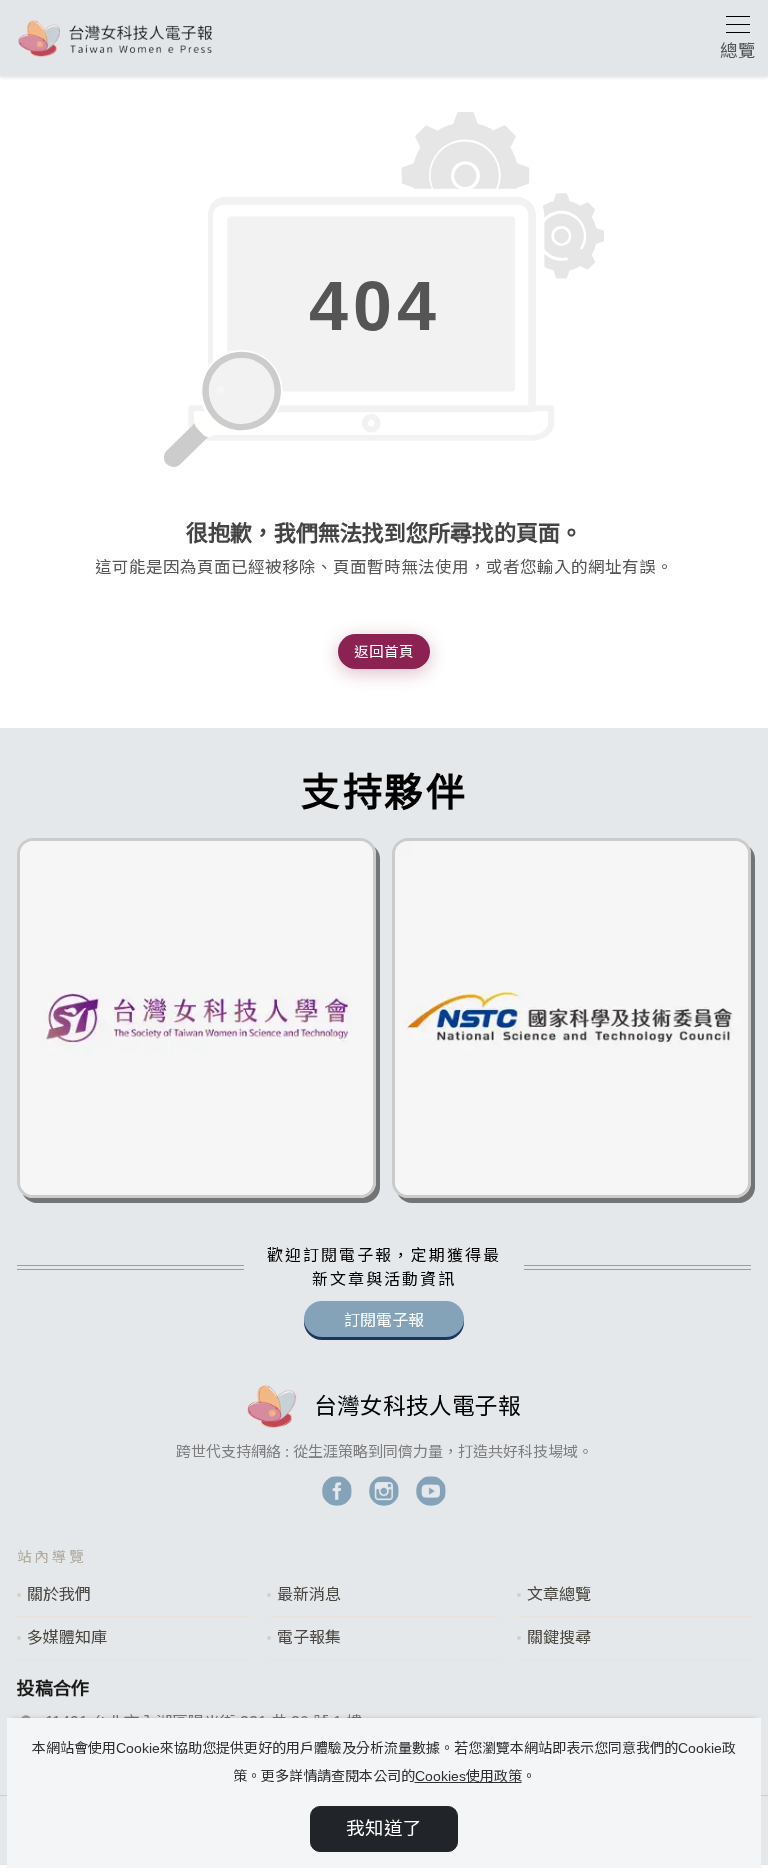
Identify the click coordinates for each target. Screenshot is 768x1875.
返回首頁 (384, 652)
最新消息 (309, 1594)
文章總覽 (559, 1594)
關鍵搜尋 (559, 1637)
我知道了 (384, 1828)
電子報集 (309, 1637)
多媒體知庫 (67, 1637)
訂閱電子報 (384, 1320)
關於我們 (59, 1594)
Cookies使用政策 (468, 1776)
